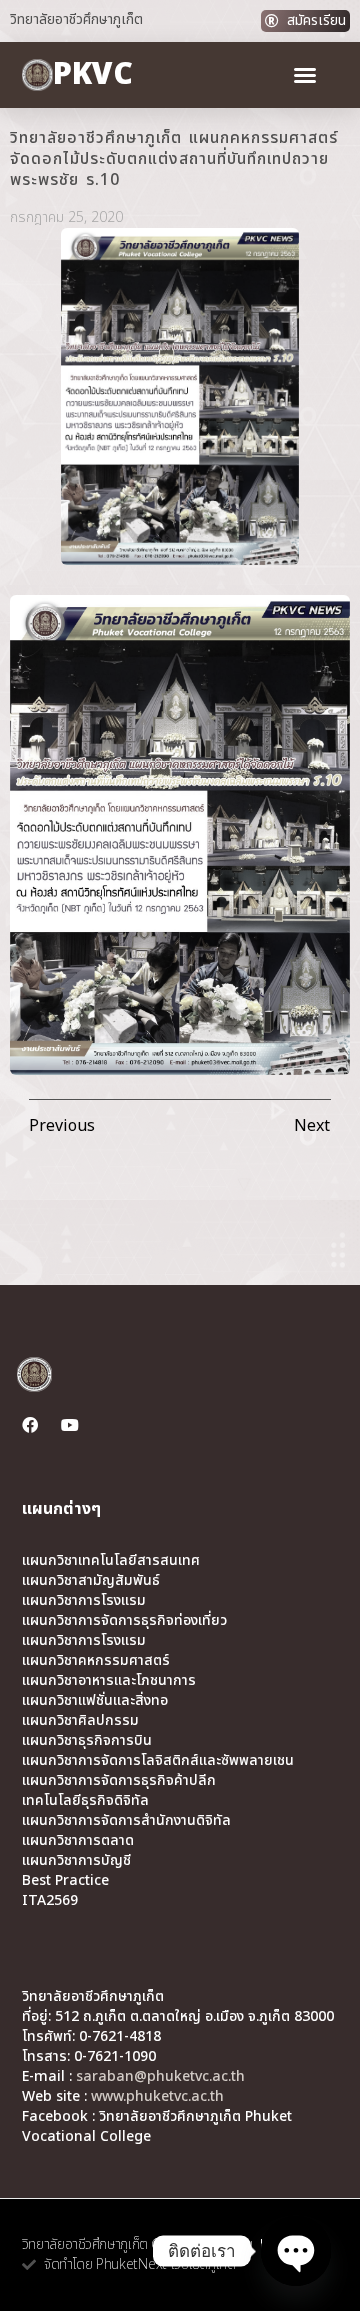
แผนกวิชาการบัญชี (76, 1861)
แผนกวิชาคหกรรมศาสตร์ (96, 1661)
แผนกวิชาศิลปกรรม (80, 1721)
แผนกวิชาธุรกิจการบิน (87, 1741)
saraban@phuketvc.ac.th (160, 2076)
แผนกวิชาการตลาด (78, 1841)
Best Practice (65, 1881)
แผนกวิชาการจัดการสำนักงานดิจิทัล (126, 1821)
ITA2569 (50, 1901)
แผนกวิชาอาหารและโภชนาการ (109, 1681)
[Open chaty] (296, 2251)
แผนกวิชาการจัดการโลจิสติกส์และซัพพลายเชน (158, 1761)
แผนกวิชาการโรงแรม (84, 1601)
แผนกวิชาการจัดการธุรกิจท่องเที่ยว (124, 1621)
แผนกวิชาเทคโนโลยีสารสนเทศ (111, 1561)
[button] (305, 75)
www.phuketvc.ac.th (157, 2096)
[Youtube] (70, 1425)
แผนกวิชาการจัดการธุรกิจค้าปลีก (119, 1781)
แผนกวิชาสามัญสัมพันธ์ (91, 1581)
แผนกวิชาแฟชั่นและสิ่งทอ (95, 1701)
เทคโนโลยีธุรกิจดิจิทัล (85, 1801)
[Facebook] (30, 1425)
